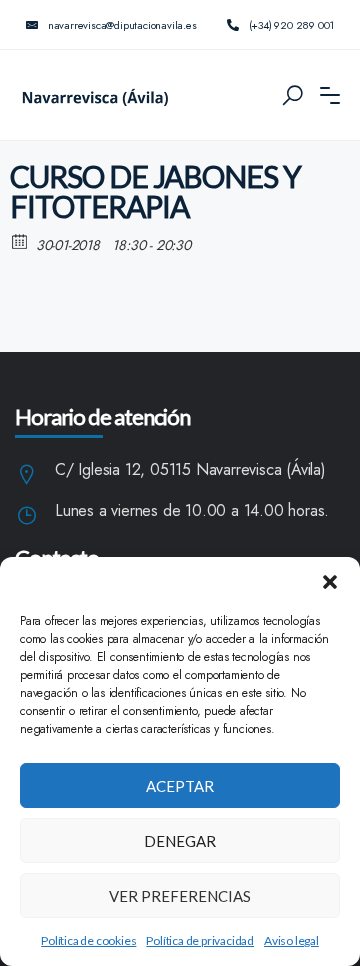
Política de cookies (88, 940)
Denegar (180, 841)
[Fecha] (20, 240)
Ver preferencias (180, 896)
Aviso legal (291, 940)
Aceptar (180, 786)
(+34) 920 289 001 (292, 25)
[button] (330, 582)
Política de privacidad (200, 940)
